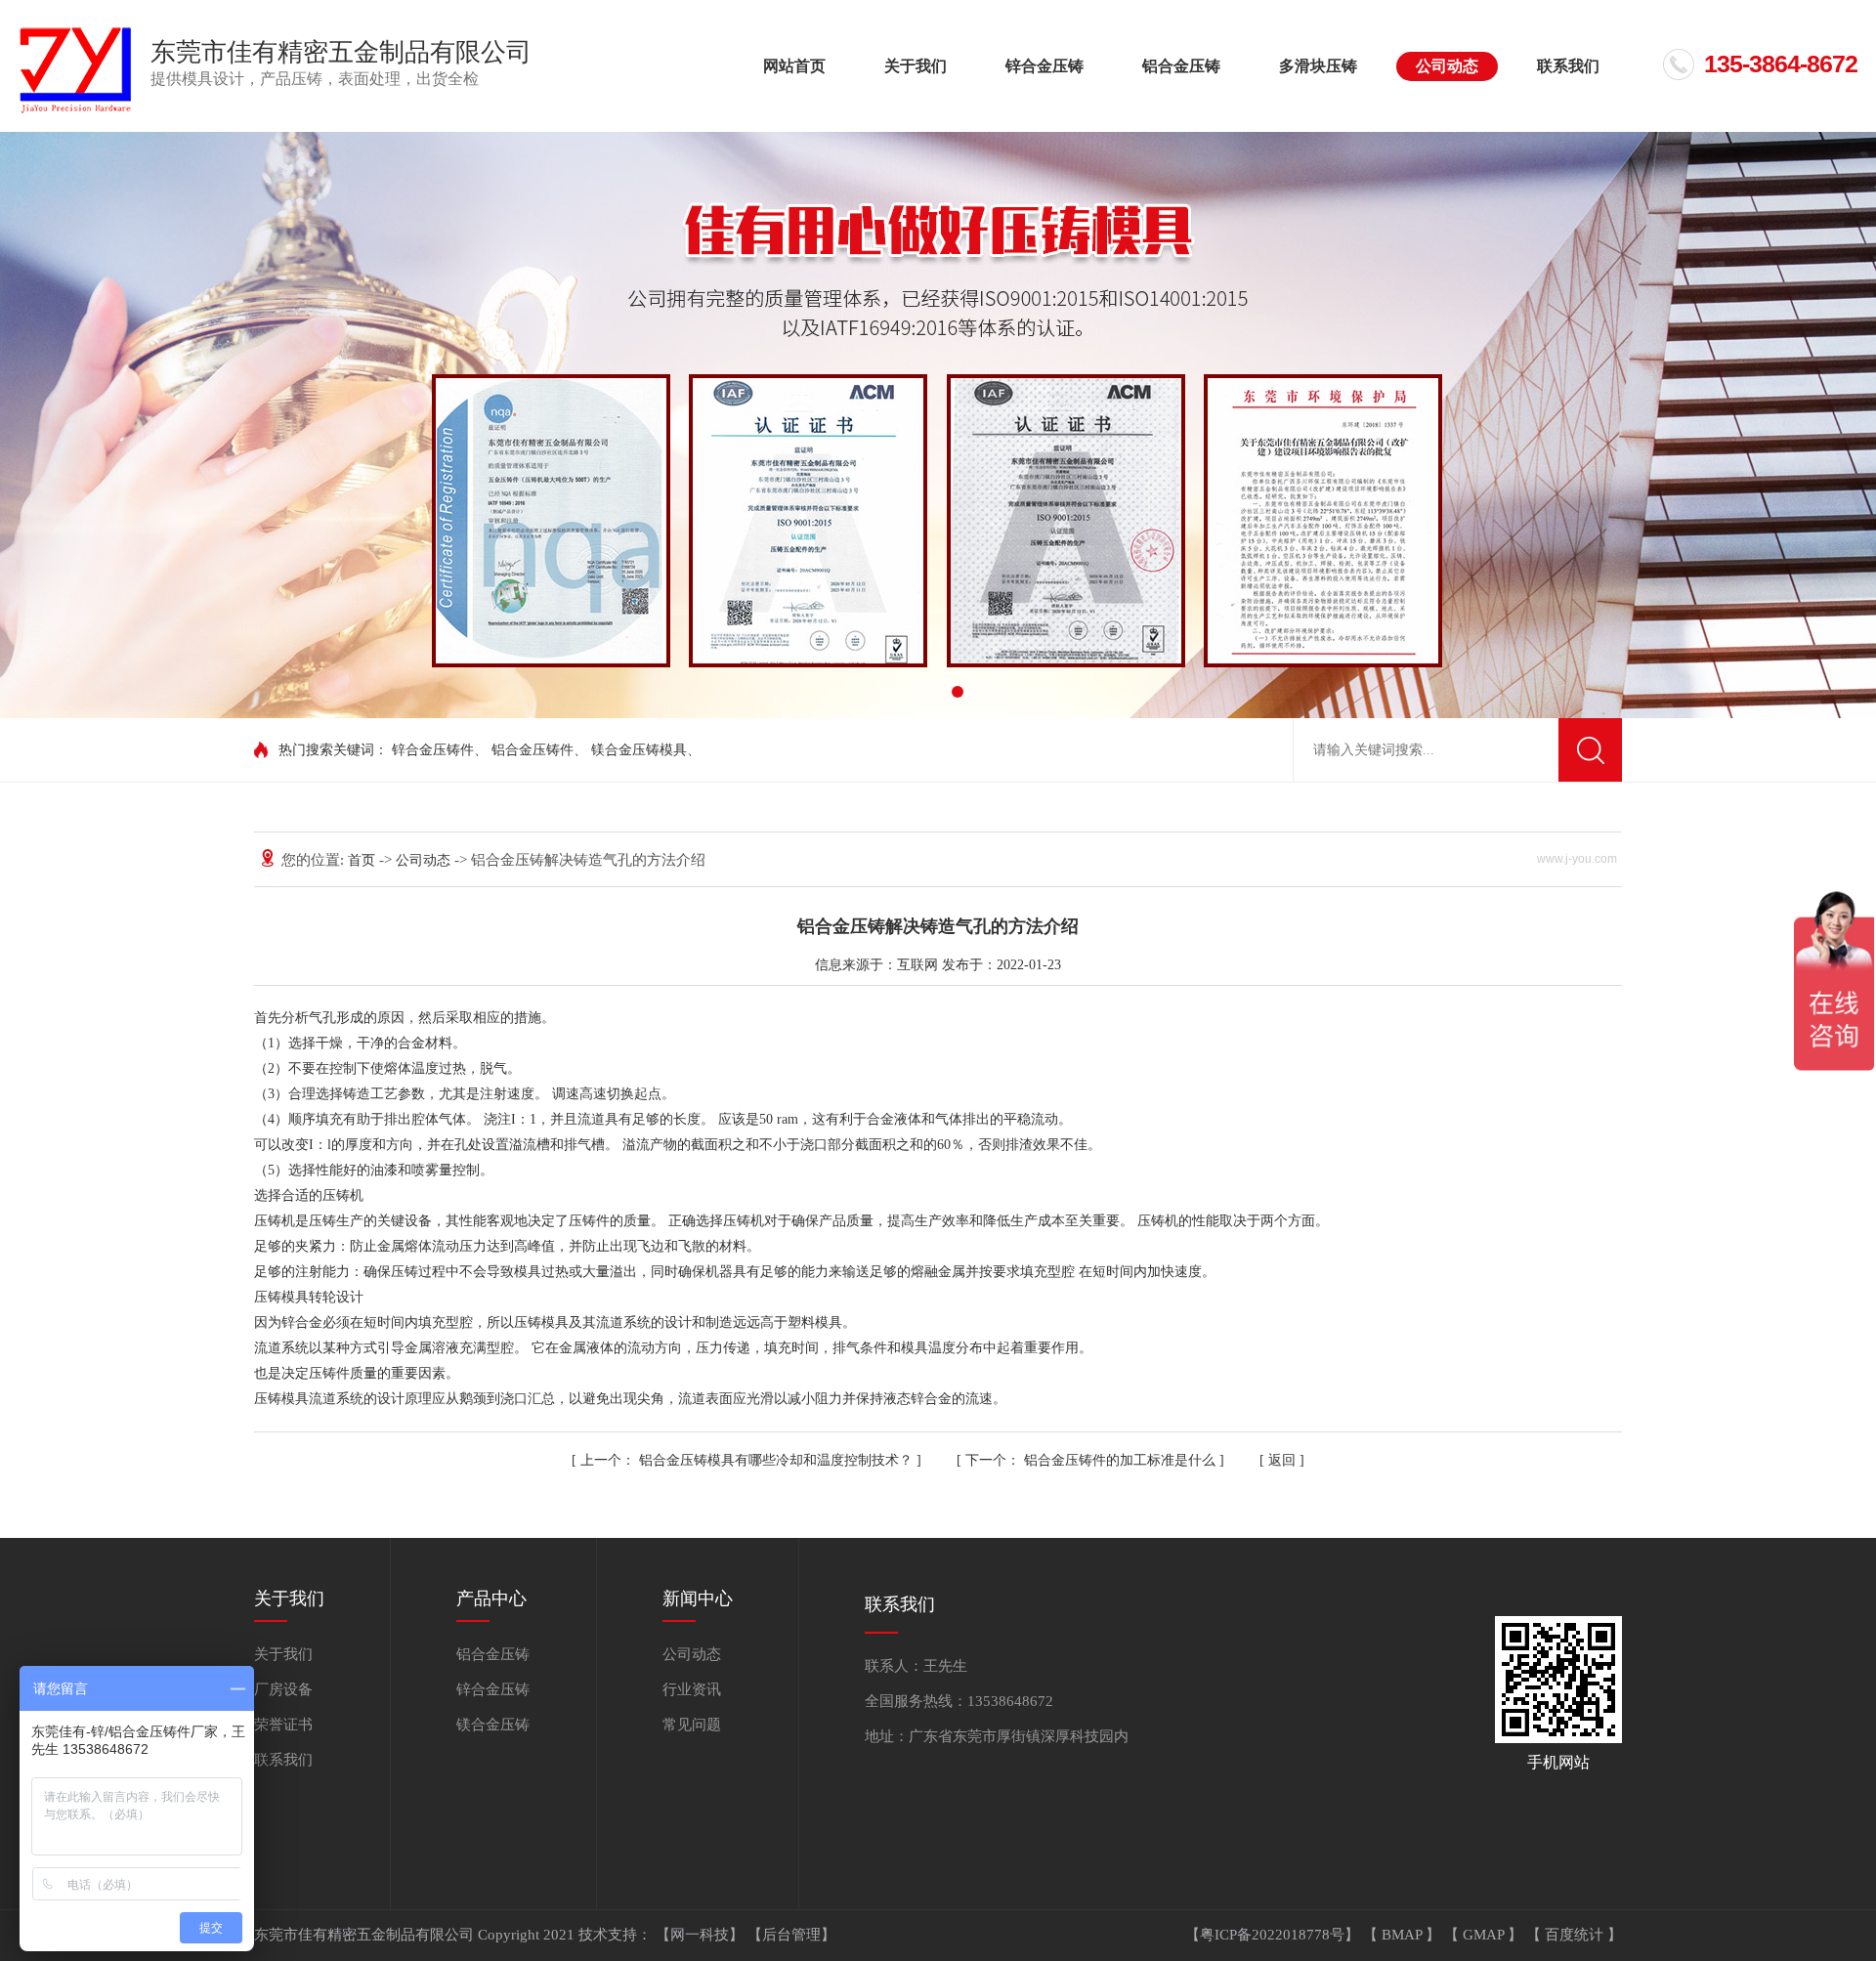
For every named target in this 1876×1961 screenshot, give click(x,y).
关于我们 (916, 66)
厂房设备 (283, 1689)
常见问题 (692, 1725)
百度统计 (1576, 1935)
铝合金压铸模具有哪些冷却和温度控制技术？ (748, 1460)
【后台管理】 (791, 1935)
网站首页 (794, 66)
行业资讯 (692, 1689)
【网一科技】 (702, 1935)
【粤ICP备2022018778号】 (1274, 1935)
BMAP (1404, 1935)
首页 (363, 860)
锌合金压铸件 (433, 750)
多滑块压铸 (1318, 66)
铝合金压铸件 (533, 750)
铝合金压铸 (1181, 66)
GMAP (1485, 1935)
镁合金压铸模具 (639, 750)
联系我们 (1568, 66)
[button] (918, 692)
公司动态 (1447, 66)
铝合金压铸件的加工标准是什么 (1092, 1460)
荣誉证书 (283, 1725)
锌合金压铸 (1045, 66)
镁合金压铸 (493, 1725)
